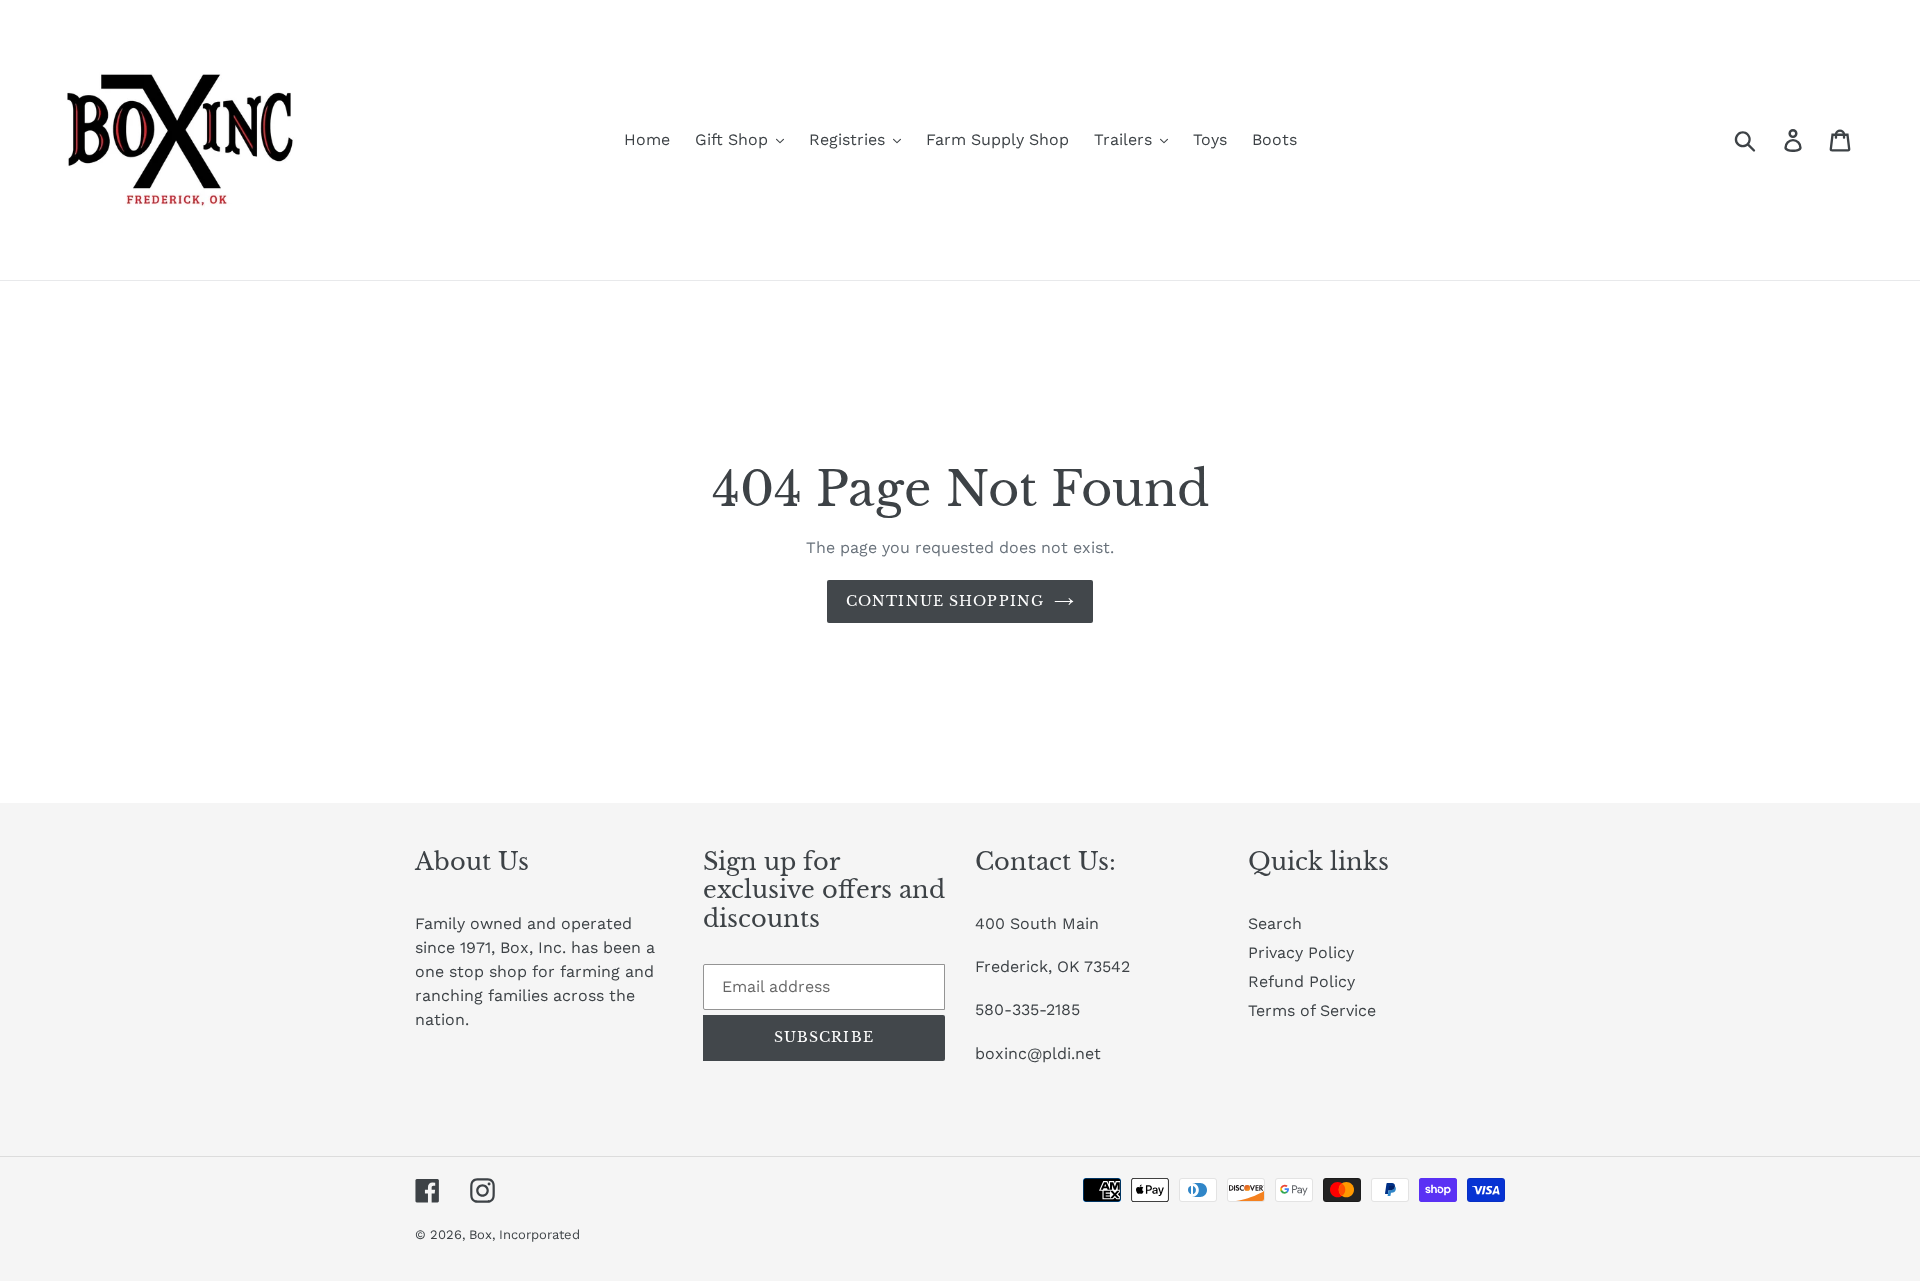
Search (1275, 923)
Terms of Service (1312, 1010)
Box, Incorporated (524, 1234)
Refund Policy (1301, 981)
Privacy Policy (1301, 952)
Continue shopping (945, 601)
